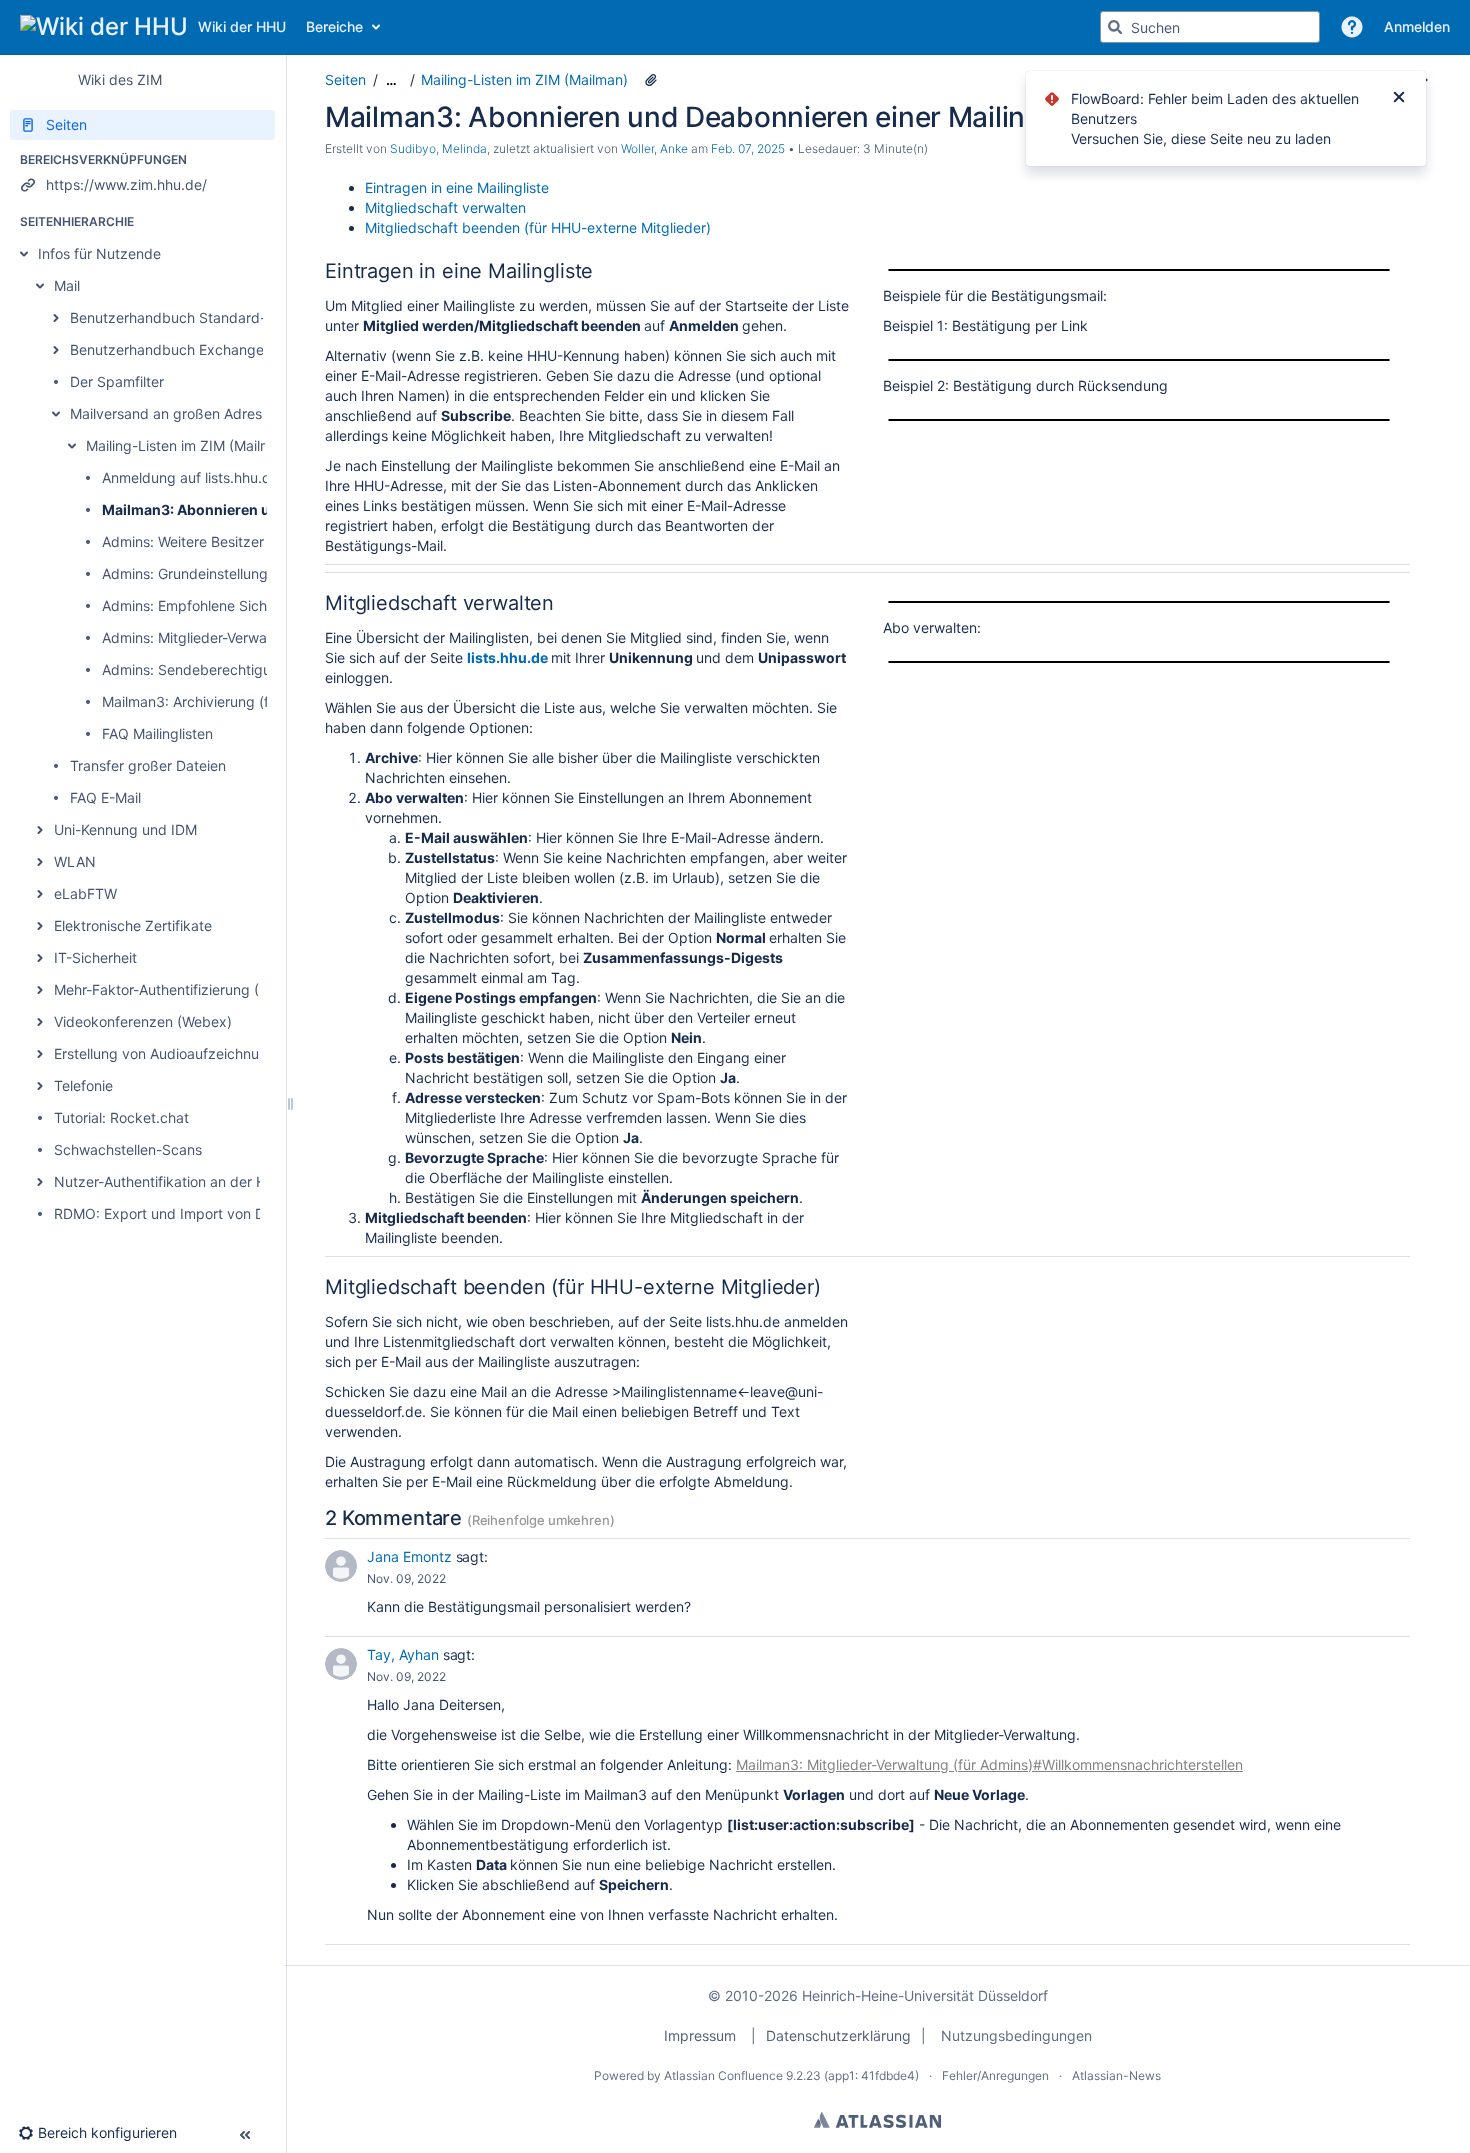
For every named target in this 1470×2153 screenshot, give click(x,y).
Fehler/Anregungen (995, 2075)
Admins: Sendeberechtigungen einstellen (235, 669)
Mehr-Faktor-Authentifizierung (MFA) (173, 989)
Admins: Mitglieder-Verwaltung (201, 637)
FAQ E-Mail (105, 797)
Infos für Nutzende (99, 253)
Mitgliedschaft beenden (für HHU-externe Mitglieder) (538, 227)
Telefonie (83, 1085)
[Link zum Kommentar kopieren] (460, 1579)
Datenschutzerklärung (838, 2035)
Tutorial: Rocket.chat (121, 1117)
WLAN (75, 861)
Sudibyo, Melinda (438, 148)
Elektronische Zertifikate (133, 925)
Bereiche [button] (334, 26)
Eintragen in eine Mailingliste (457, 187)
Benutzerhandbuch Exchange (167, 349)
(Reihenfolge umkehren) (540, 1520)
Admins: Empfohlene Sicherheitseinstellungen (249, 605)
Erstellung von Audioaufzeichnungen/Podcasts (206, 1053)
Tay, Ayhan (403, 1654)
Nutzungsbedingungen (1016, 2035)
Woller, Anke (654, 148)
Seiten (345, 79)
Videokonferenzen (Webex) (143, 1021)
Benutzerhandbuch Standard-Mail (181, 317)
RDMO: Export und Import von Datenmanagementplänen (239, 1213)
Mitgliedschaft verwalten (445, 207)
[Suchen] (1115, 27)
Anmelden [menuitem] (1417, 26)
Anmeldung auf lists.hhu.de (190, 477)
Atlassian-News (1116, 2075)
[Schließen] (1399, 99)
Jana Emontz (409, 1556)
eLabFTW (85, 893)
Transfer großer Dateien (148, 765)
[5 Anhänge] (651, 80)
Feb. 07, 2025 (748, 148)
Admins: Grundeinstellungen (193, 573)
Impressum (700, 2035)
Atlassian (877, 2120)
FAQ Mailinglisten (157, 733)
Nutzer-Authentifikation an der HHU (170, 1181)
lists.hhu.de (507, 657)
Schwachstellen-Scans (128, 1149)
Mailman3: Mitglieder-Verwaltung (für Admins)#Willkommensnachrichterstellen (989, 1764)
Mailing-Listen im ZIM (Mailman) (189, 445)
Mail (67, 285)
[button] (1352, 27)
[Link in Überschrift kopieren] (599, 272)
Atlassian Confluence (723, 2075)
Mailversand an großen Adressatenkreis (199, 413)
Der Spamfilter (117, 381)
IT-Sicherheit (95, 957)
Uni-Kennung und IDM (125, 829)
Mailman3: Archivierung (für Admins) (220, 701)
